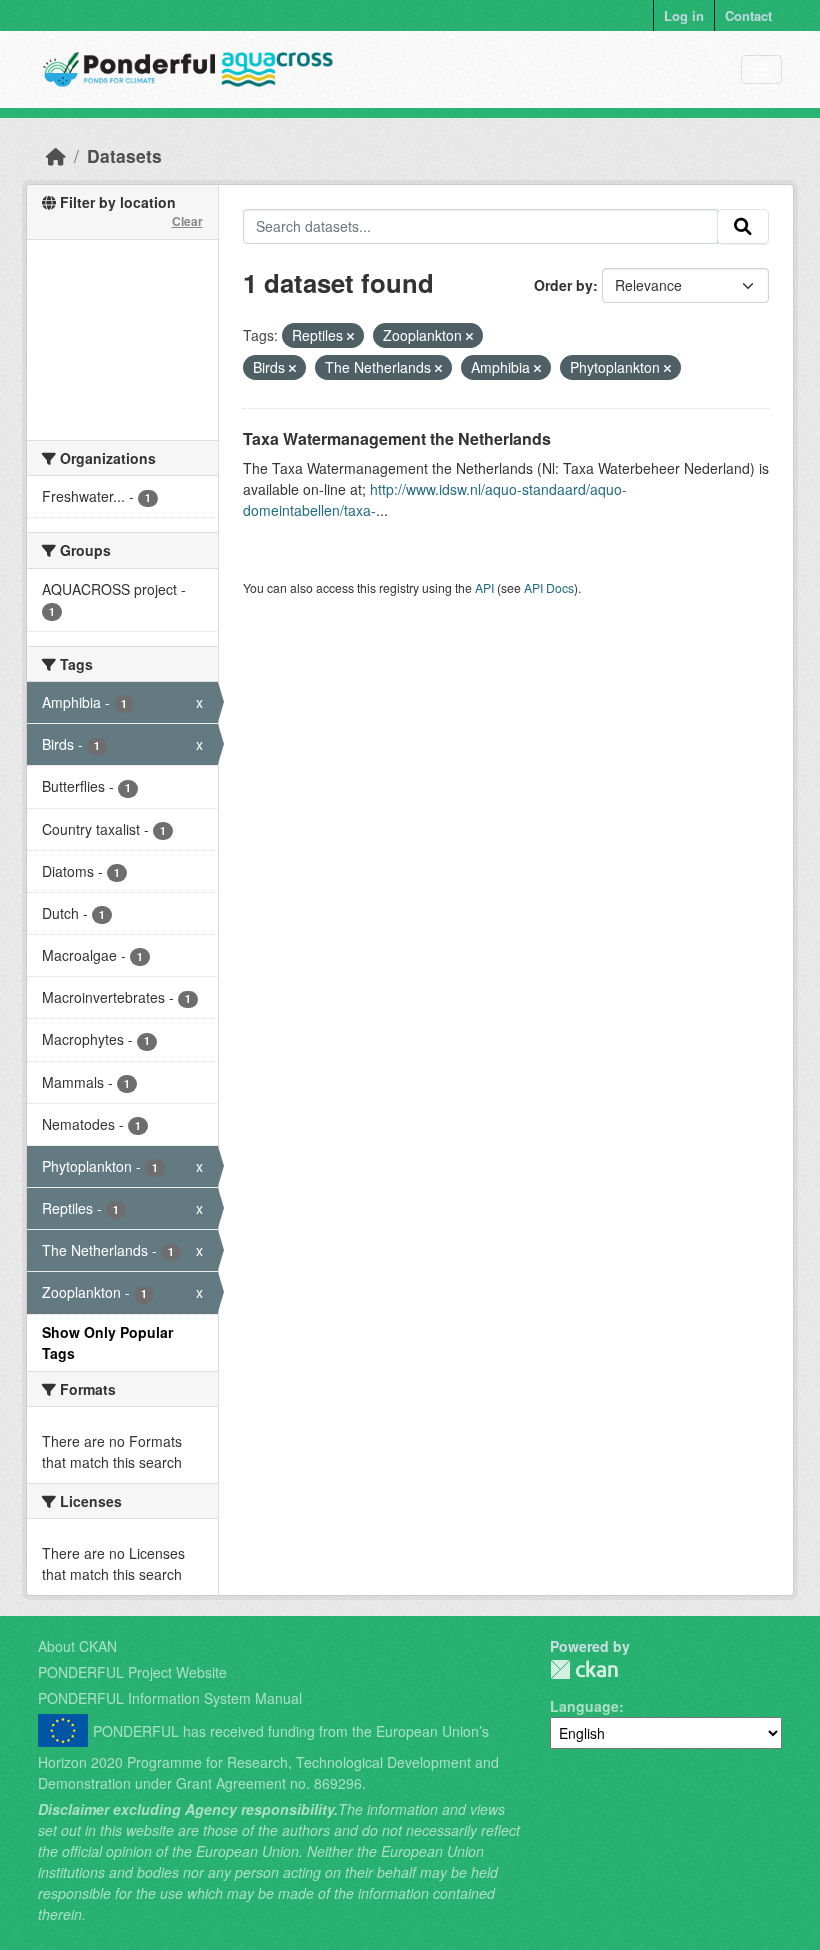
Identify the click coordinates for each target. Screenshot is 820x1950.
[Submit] (743, 227)
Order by (563, 285)
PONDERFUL (584, 1669)
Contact (748, 15)
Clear (187, 221)
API (484, 587)
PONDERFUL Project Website (132, 1672)
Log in (684, 15)
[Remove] (350, 336)
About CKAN (77, 1646)
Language (584, 1706)
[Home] (56, 155)
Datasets (124, 155)
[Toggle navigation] (761, 69)
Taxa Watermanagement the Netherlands (397, 438)
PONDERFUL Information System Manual (170, 1698)
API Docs (549, 587)
